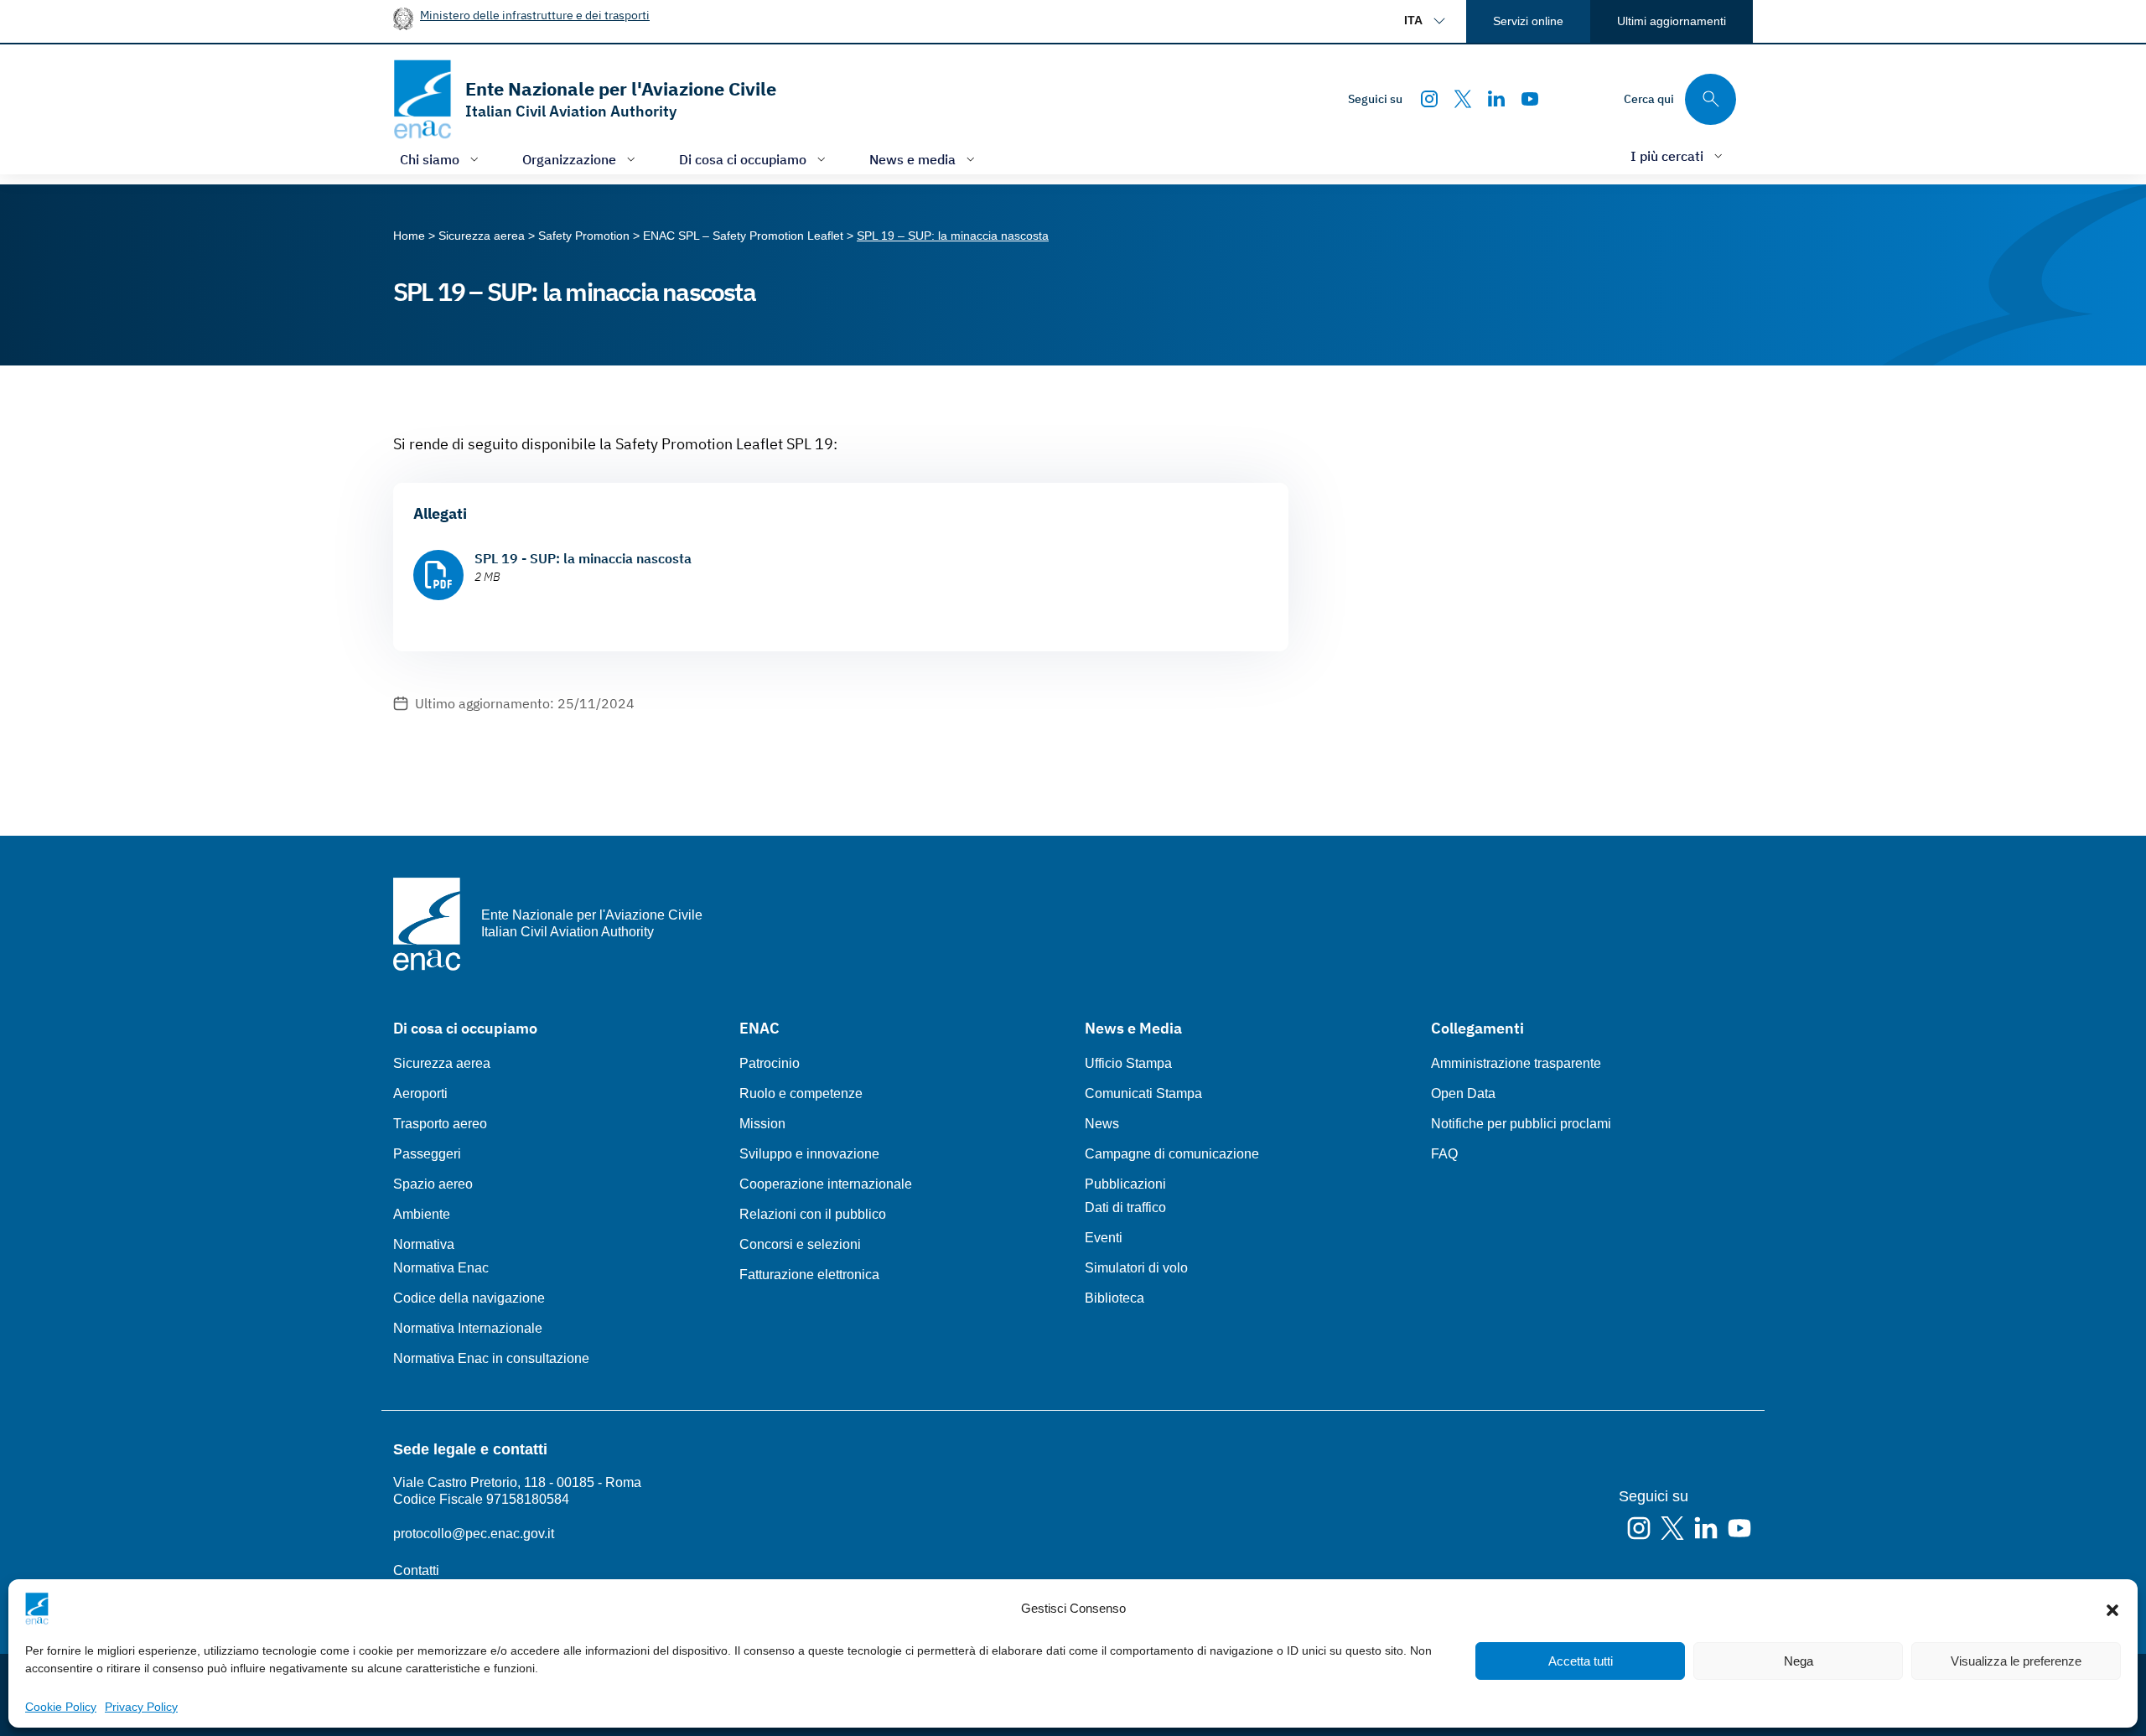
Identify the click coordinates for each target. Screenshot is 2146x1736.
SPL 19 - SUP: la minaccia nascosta (583, 558)
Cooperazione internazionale (826, 1184)
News (1102, 1124)
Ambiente (422, 1214)
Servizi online (1528, 21)
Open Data (1463, 1093)
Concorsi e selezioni (800, 1244)
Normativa (424, 1244)
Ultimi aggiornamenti (1672, 21)
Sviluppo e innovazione (809, 1154)
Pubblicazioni (1125, 1184)
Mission (762, 1124)
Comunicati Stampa (1143, 1093)
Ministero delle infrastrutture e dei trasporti (535, 15)
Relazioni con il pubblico (813, 1214)
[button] (2112, 1609)
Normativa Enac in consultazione (491, 1358)
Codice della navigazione (469, 1298)
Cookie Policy (61, 1707)
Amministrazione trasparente (1516, 1063)
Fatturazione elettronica (809, 1275)
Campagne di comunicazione (1172, 1154)
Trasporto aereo (440, 1124)
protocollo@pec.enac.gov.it (474, 1534)
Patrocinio (770, 1063)
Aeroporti (420, 1093)
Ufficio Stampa (1128, 1063)
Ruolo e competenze (801, 1093)
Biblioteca (1114, 1298)
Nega (1799, 1661)
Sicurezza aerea (442, 1063)
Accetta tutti (1581, 1661)
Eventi (1104, 1238)
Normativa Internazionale (468, 1328)
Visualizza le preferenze (2016, 1661)
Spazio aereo (433, 1184)
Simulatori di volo (1136, 1268)
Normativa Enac (441, 1268)
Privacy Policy (141, 1707)
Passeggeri (427, 1154)
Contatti (416, 1570)
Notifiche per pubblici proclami (1521, 1124)
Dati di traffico (1125, 1207)
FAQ (1444, 1154)
